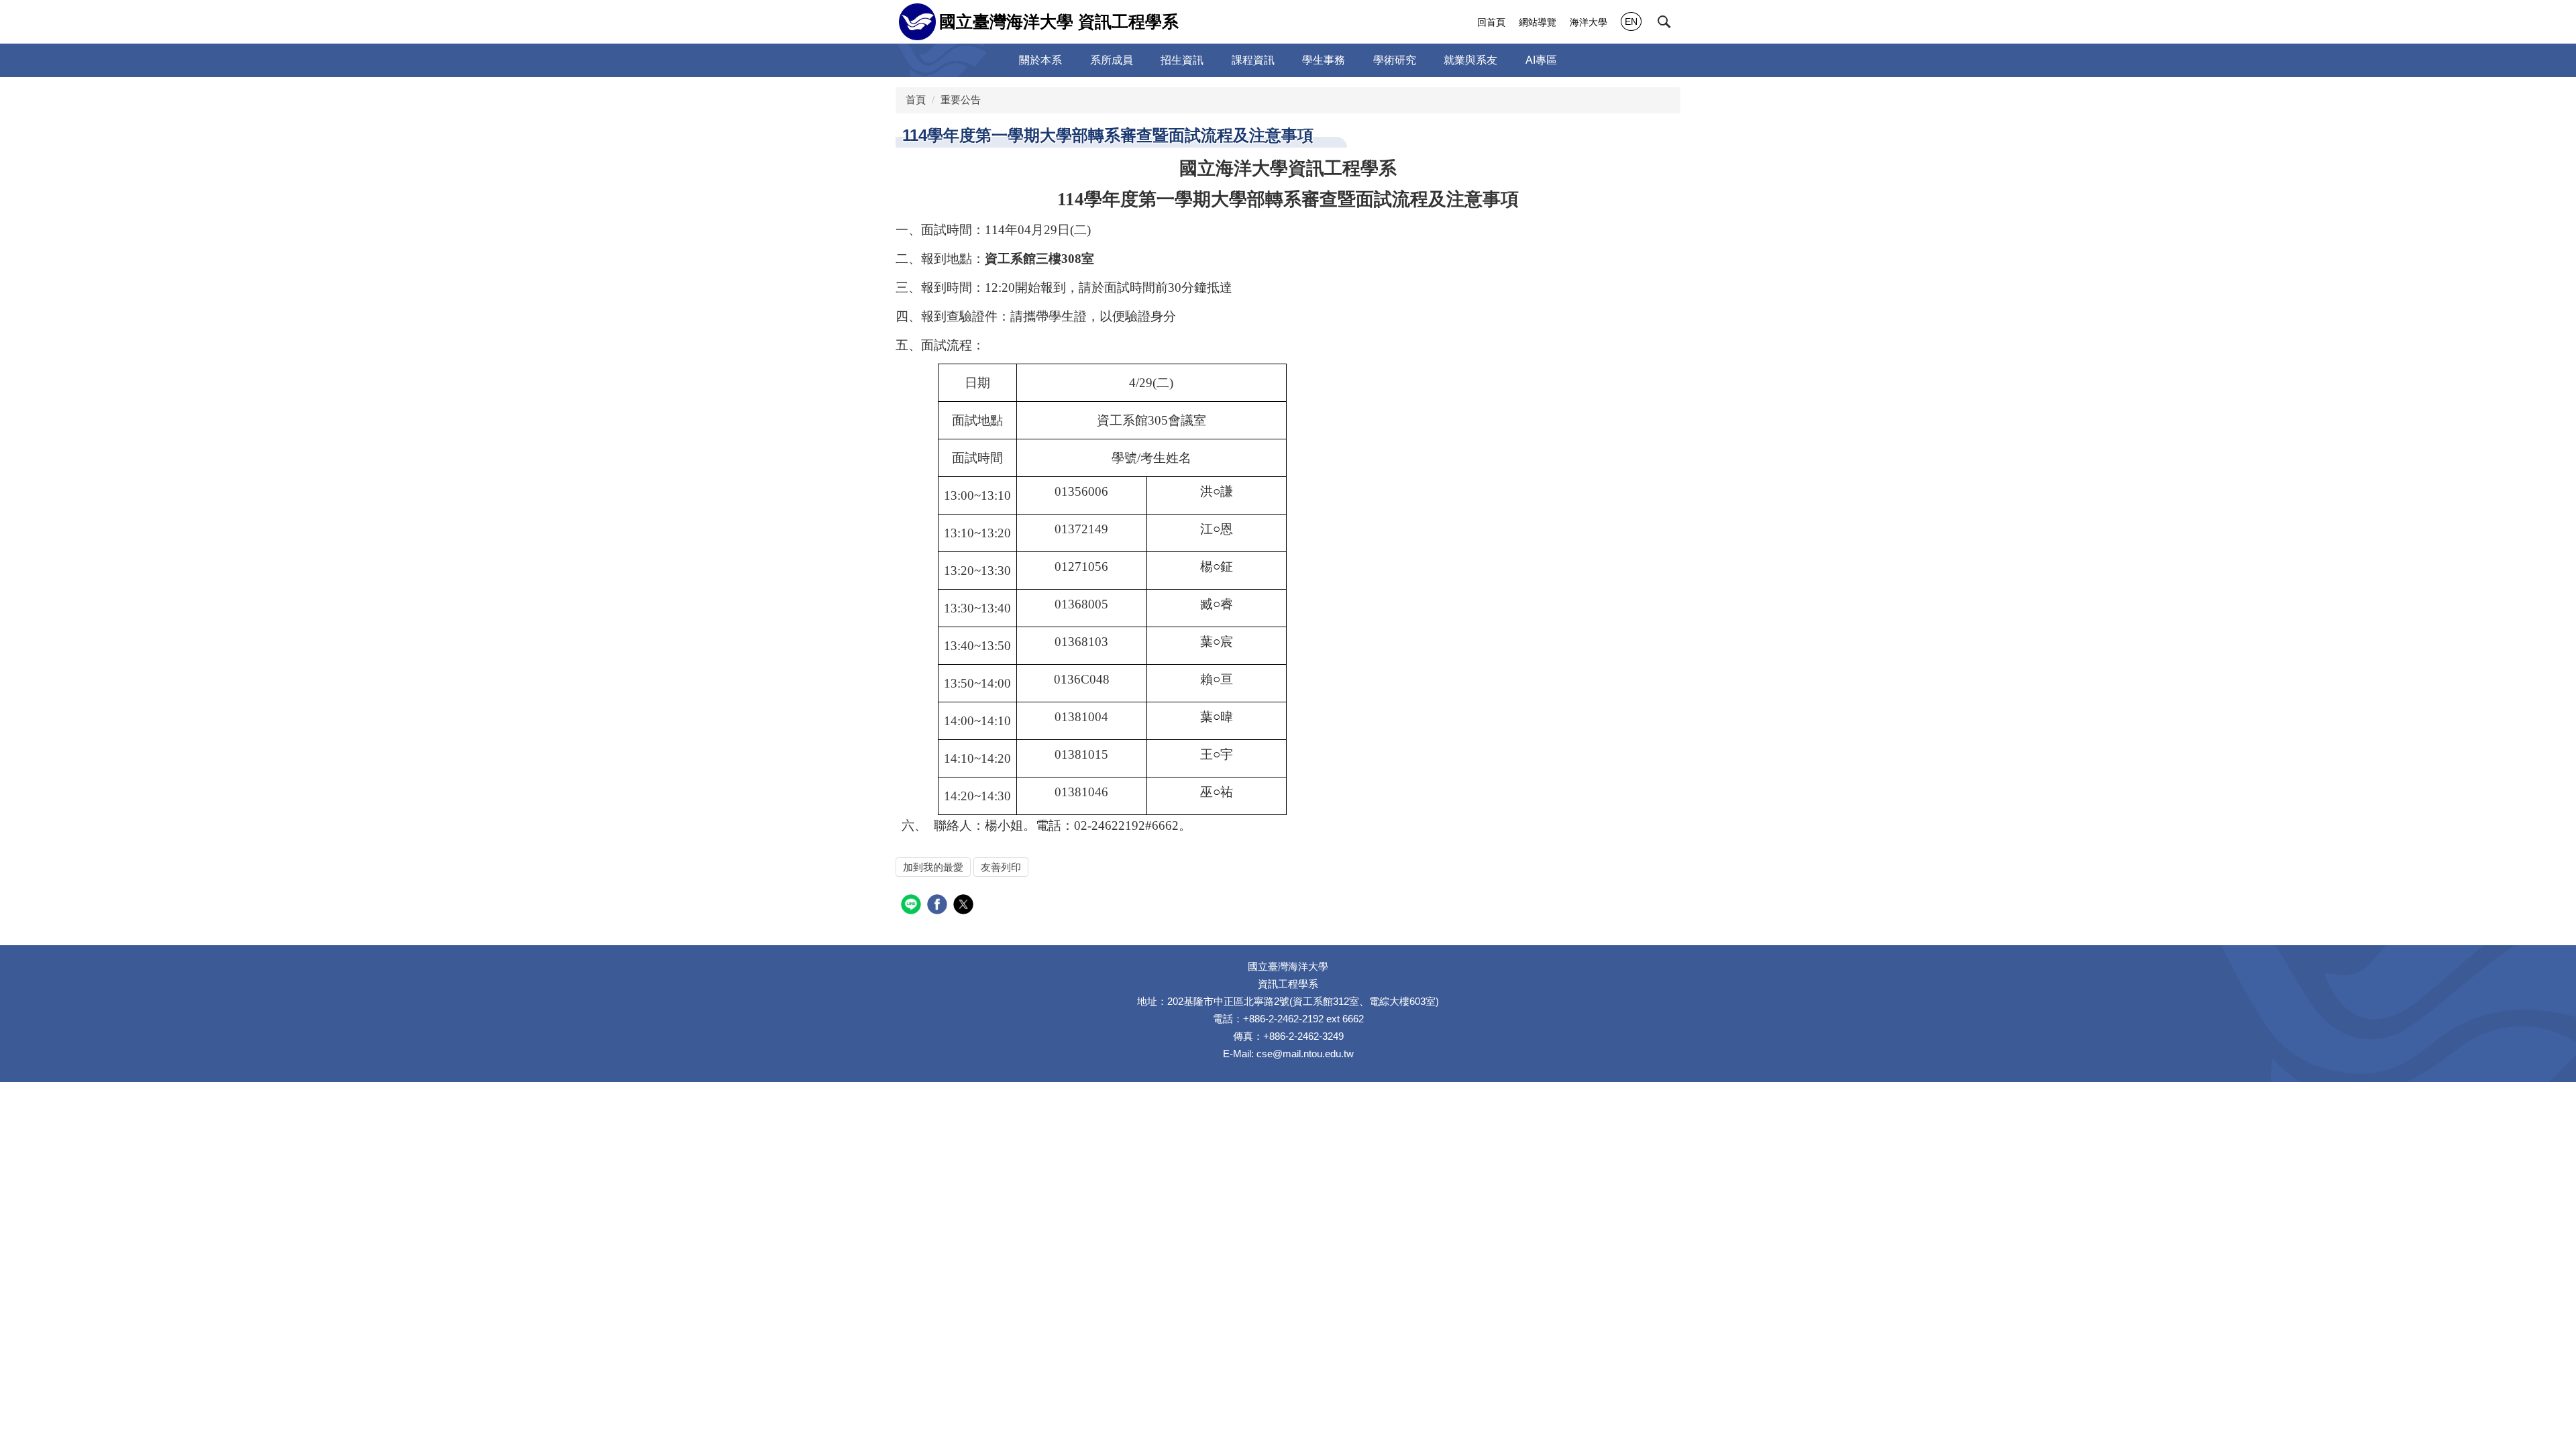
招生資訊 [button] (1182, 60)
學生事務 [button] (1324, 60)
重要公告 (961, 100)
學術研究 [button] (1395, 60)
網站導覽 (1538, 22)
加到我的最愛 (933, 867)
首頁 (916, 100)
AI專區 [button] (1541, 60)
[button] (1664, 22)
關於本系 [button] (1040, 60)
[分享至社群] (913, 906)
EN (1631, 21)
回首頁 (1491, 22)
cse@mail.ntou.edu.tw (1305, 1054)
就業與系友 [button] (1470, 60)
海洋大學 (1589, 22)
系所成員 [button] (1112, 60)
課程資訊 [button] (1253, 60)
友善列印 (1001, 867)
